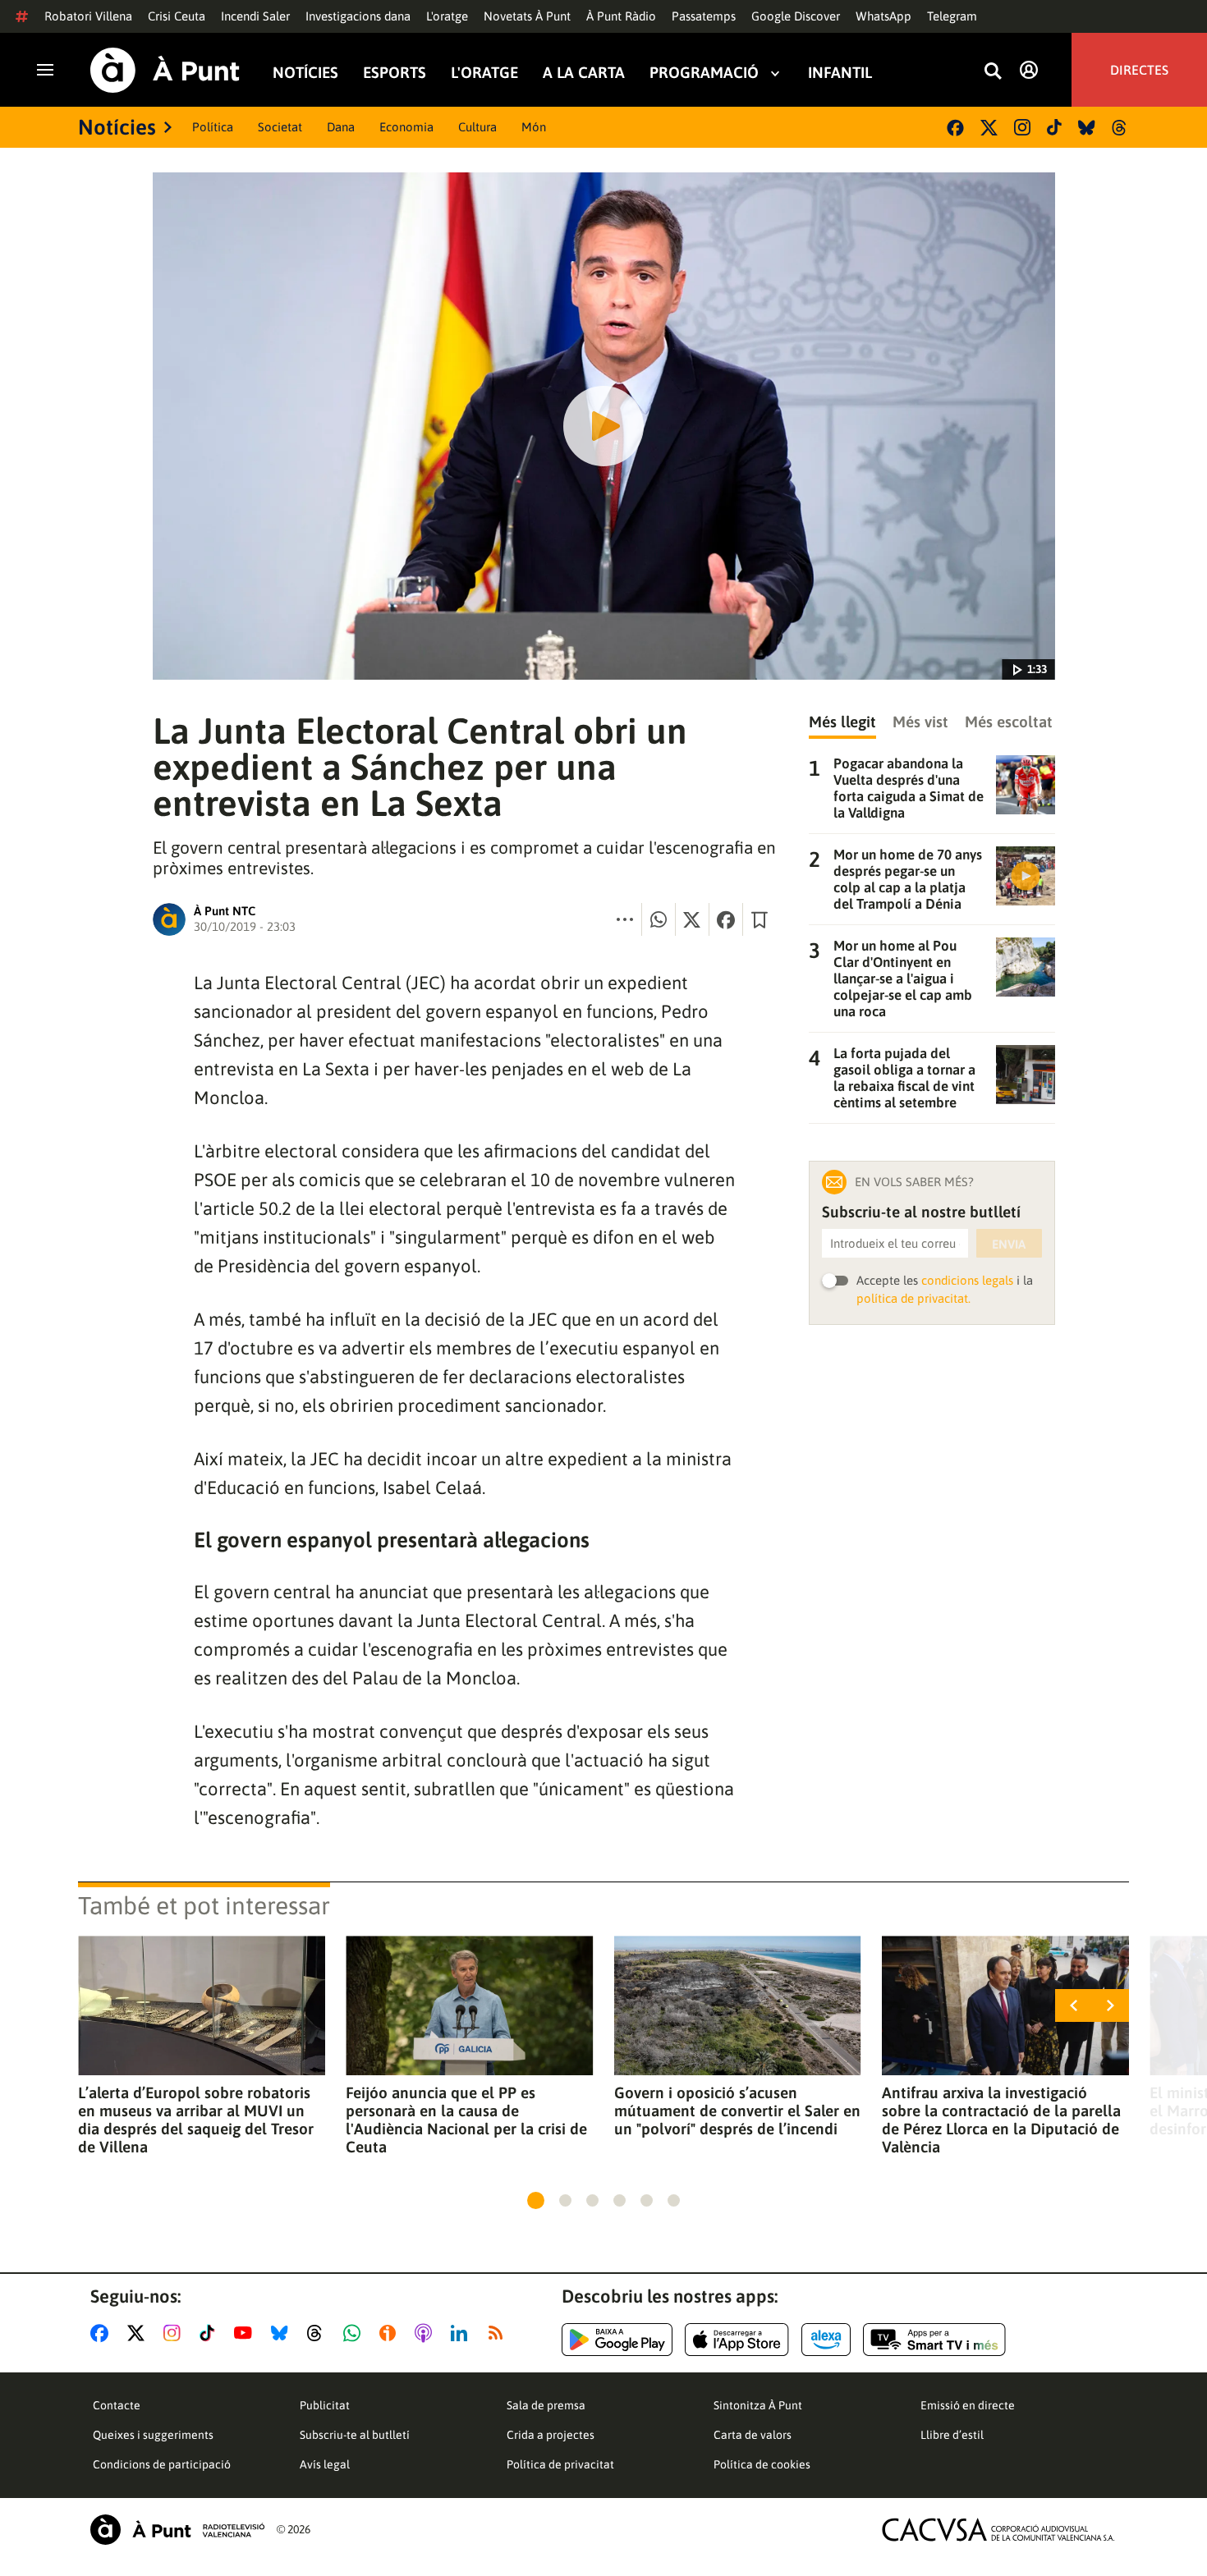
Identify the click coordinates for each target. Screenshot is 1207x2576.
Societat (280, 127)
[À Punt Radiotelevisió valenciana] (177, 2530)
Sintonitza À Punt (758, 2405)
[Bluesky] (1087, 128)
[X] (989, 128)
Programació (704, 73)
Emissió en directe (968, 2405)
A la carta (584, 73)
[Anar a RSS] (499, 2333)
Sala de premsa (546, 2405)
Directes (1139, 70)
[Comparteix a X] (692, 919)
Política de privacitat (560, 2464)
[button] (536, 2200)
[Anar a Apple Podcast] (427, 2333)
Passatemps (704, 16)
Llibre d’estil (952, 2435)
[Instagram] (1022, 127)
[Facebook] (955, 128)
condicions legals (967, 1280)
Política (213, 127)
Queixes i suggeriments (153, 2435)
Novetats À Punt (527, 16)
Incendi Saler (255, 16)
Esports (395, 73)
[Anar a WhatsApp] (355, 2333)
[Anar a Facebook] (103, 2333)
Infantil (840, 73)
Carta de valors (753, 2435)
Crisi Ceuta (177, 16)
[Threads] (1120, 128)
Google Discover (796, 16)
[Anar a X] (139, 2333)
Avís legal (325, 2464)
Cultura (477, 127)
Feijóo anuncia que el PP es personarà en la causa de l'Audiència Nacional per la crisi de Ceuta (466, 2120)
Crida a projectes (551, 2435)
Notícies (305, 73)
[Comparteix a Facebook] (726, 919)
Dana (341, 127)
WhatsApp (883, 16)
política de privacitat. (913, 1298)
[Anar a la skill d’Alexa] (826, 2340)
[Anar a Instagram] (175, 2333)
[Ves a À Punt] (165, 70)
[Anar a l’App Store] (737, 2340)
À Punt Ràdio (621, 16)
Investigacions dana (358, 16)
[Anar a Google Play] (617, 2340)
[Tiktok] (1054, 127)
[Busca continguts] (993, 72)
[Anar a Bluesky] (283, 2333)
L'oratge (447, 16)
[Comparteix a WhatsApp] (659, 919)
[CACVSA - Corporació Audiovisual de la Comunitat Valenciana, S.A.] (998, 2530)
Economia (406, 127)
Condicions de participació (162, 2464)
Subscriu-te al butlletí (355, 2435)
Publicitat (325, 2405)
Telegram (952, 16)
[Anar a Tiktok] (211, 2333)
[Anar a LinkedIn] (462, 2333)
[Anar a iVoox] (391, 2333)
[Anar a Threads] (319, 2333)
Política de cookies (762, 2464)
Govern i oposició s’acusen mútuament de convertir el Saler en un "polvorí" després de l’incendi (737, 2111)
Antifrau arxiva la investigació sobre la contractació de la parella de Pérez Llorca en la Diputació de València (1001, 2120)
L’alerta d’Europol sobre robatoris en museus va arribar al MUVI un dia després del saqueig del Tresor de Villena (196, 2120)
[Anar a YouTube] (246, 2333)
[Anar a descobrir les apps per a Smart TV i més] (934, 2340)
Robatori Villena (88, 16)
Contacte (117, 2405)
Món (534, 127)
